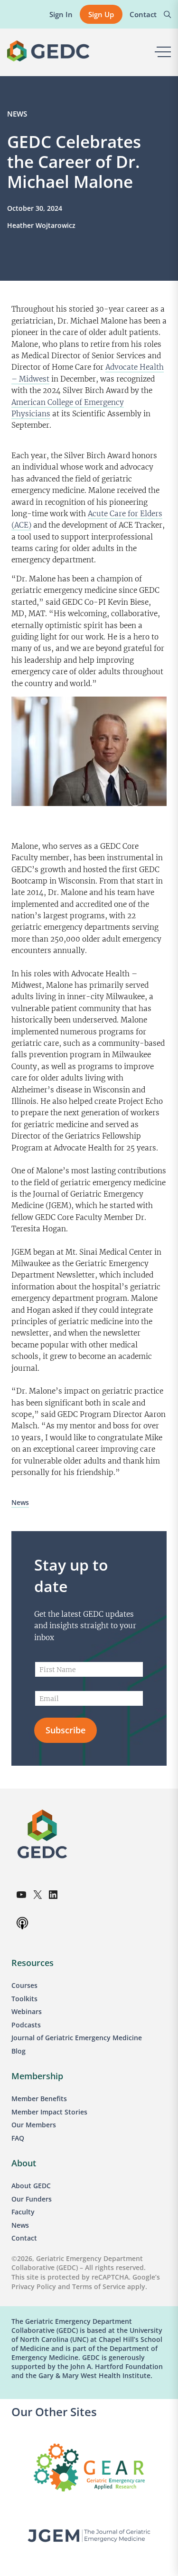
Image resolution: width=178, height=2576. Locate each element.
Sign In (61, 14)
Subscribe (66, 1730)
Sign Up (101, 14)
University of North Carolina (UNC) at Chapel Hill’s (87, 2335)
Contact (143, 14)
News (17, 114)
